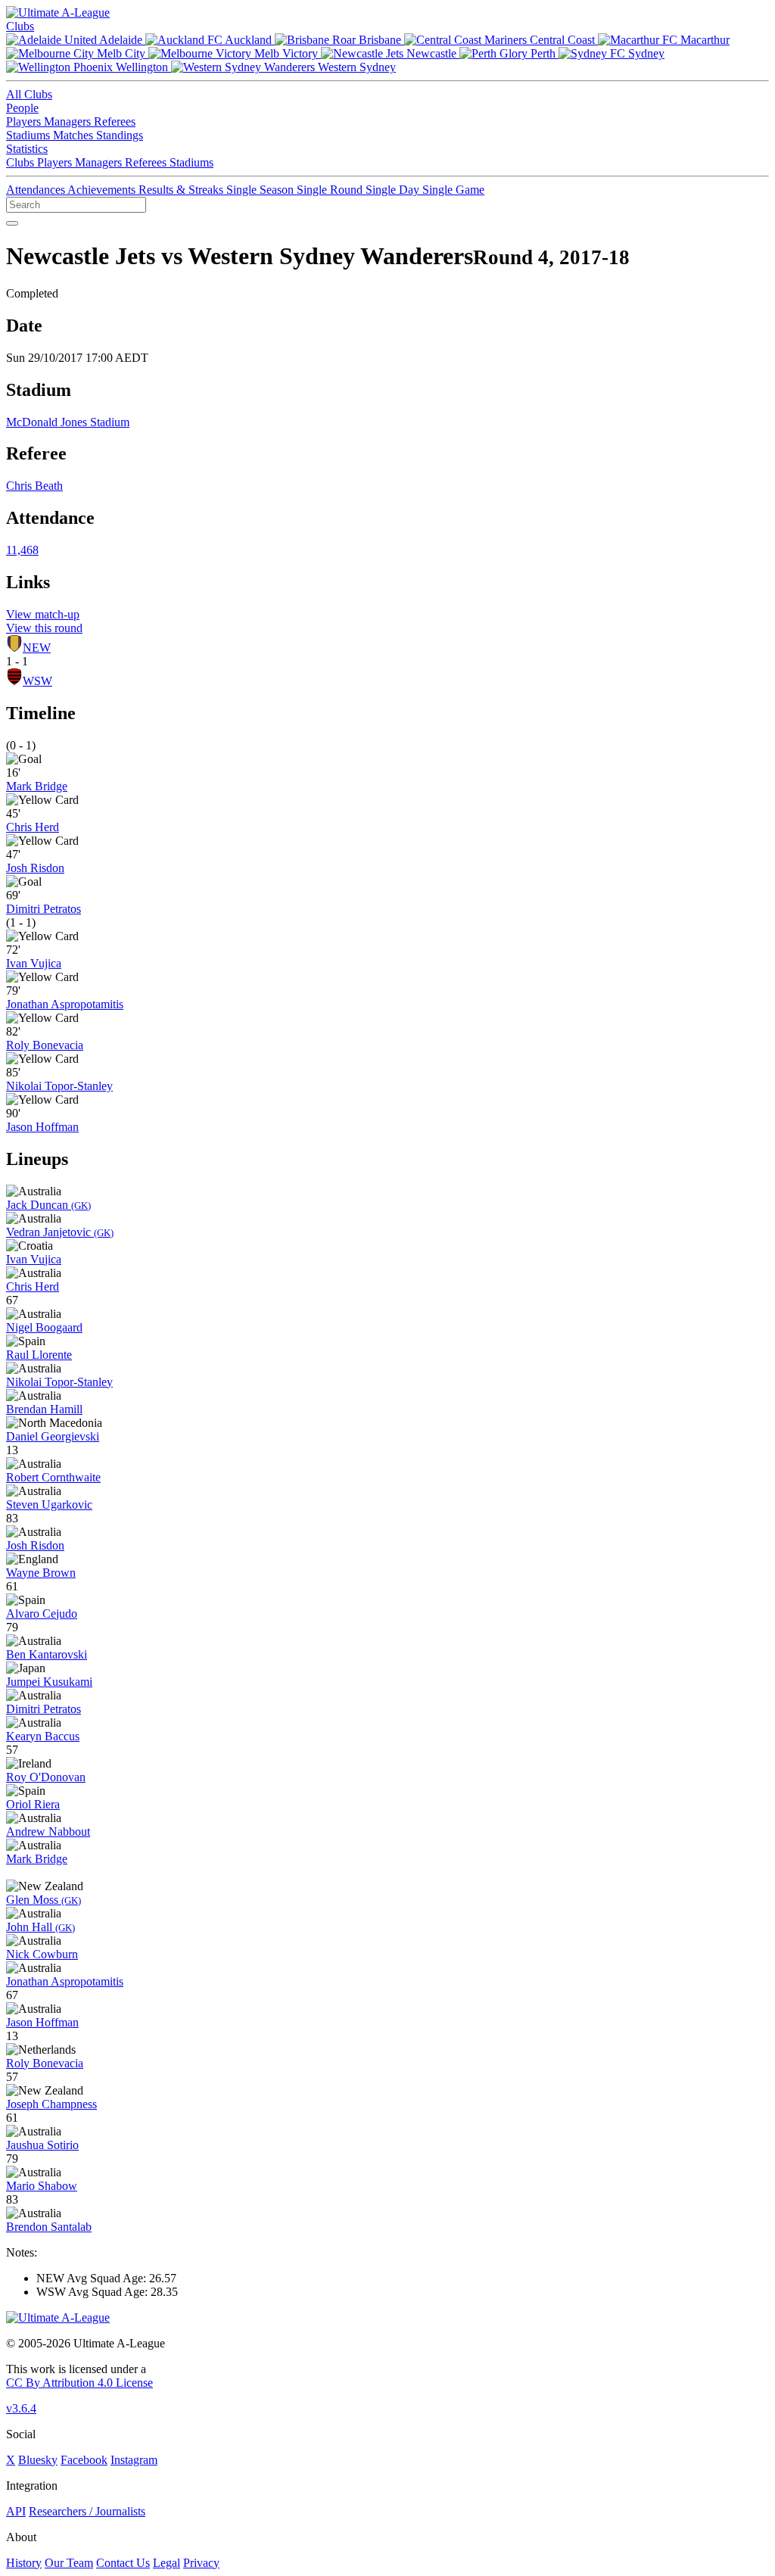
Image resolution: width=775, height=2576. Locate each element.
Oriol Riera (33, 1804)
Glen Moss (44, 1900)
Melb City (121, 53)
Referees (115, 121)
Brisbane (380, 40)
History (24, 2563)
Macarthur (703, 40)
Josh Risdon (35, 868)
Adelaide (121, 40)
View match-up (43, 614)
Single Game (453, 190)
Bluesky (38, 2460)
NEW (37, 648)
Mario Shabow (42, 2186)
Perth (543, 53)
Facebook (84, 2460)
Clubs (20, 26)
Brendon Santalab (49, 2227)
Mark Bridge (37, 786)
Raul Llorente (39, 1355)
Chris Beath (34, 486)
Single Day (394, 190)
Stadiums (30, 135)
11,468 (22, 550)
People (22, 108)
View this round (44, 628)
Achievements (103, 190)
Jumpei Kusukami (49, 1682)
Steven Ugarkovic (49, 1504)
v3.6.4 (21, 2408)
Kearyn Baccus (43, 1736)
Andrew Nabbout (48, 1832)
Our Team (69, 2563)
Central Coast (562, 40)
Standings (120, 135)
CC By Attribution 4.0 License (79, 2383)
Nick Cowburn (42, 1954)
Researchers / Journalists (87, 2511)
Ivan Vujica (34, 963)
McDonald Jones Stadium (68, 422)
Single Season (261, 190)
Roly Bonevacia (45, 1045)
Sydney (645, 53)
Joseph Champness (51, 2104)
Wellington (142, 67)
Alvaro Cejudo (42, 1614)
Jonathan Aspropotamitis (65, 1004)
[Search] (12, 223)
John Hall (40, 1927)
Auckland (249, 40)
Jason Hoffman (42, 1127)
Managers (69, 121)
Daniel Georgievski (53, 1436)
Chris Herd (33, 827)
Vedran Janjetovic (60, 1232)
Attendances (37, 190)
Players (25, 121)
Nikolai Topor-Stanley (59, 1086)
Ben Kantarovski (47, 1654)
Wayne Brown (41, 1573)
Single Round (331, 190)
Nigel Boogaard (44, 1327)
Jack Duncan (48, 1205)
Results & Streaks (182, 190)
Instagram (134, 2460)
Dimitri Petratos (44, 909)
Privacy (201, 2563)
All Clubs (29, 94)
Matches (75, 135)
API (16, 2511)
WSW (37, 681)
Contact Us (123, 2563)
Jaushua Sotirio (42, 2145)
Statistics (27, 149)
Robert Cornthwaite (53, 1477)
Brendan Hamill (44, 1409)
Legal (167, 2563)
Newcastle (431, 53)
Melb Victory (286, 53)
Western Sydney (355, 67)
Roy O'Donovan (46, 1777)
